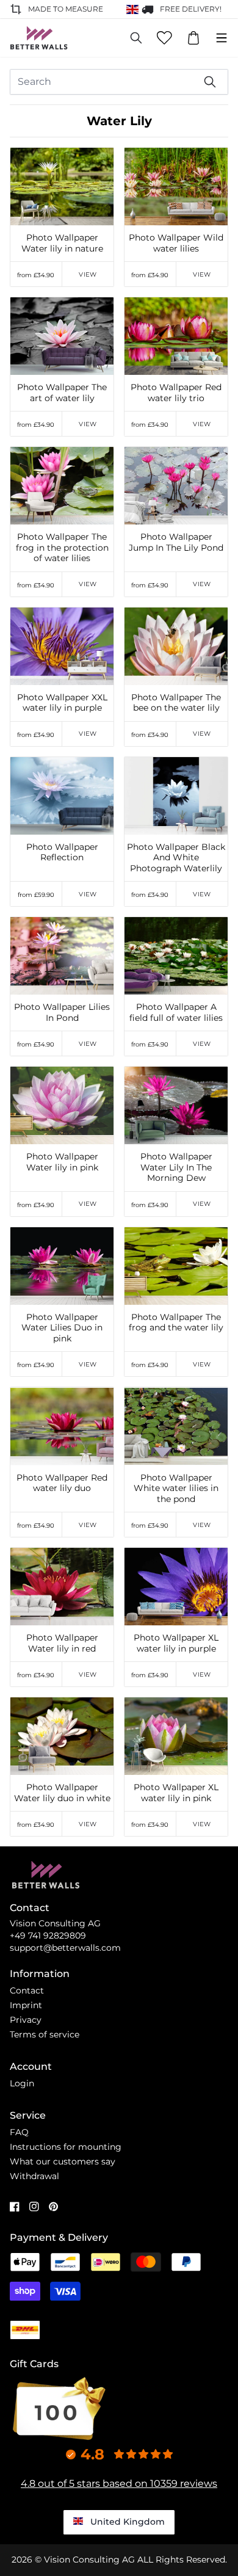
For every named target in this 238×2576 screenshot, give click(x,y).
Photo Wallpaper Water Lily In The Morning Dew (176, 1167)
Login (22, 2083)
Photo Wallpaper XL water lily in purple (176, 1643)
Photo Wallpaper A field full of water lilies (176, 1013)
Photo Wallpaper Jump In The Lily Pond (176, 542)
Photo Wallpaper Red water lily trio (176, 393)
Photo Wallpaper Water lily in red (62, 1643)
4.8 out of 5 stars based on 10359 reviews (119, 2483)
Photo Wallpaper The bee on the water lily (176, 703)
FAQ (19, 2132)
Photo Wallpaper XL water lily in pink (176, 1793)
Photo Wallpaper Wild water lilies (176, 243)
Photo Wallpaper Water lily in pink (62, 1162)
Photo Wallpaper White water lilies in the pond (176, 1489)
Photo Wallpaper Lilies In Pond (62, 1013)
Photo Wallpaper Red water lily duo (62, 1483)
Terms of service (45, 2034)
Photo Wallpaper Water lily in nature (62, 243)
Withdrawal (34, 2176)
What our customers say (63, 2161)
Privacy (26, 2020)
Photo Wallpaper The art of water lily (62, 393)
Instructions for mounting (66, 2147)
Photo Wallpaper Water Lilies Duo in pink (62, 1328)
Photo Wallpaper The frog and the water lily (176, 1323)
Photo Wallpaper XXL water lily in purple (62, 703)
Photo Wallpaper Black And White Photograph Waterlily (176, 858)
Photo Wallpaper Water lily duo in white (62, 1793)
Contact (27, 1990)
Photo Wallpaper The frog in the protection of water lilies (62, 548)
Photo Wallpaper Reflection (62, 853)
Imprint (26, 2005)
